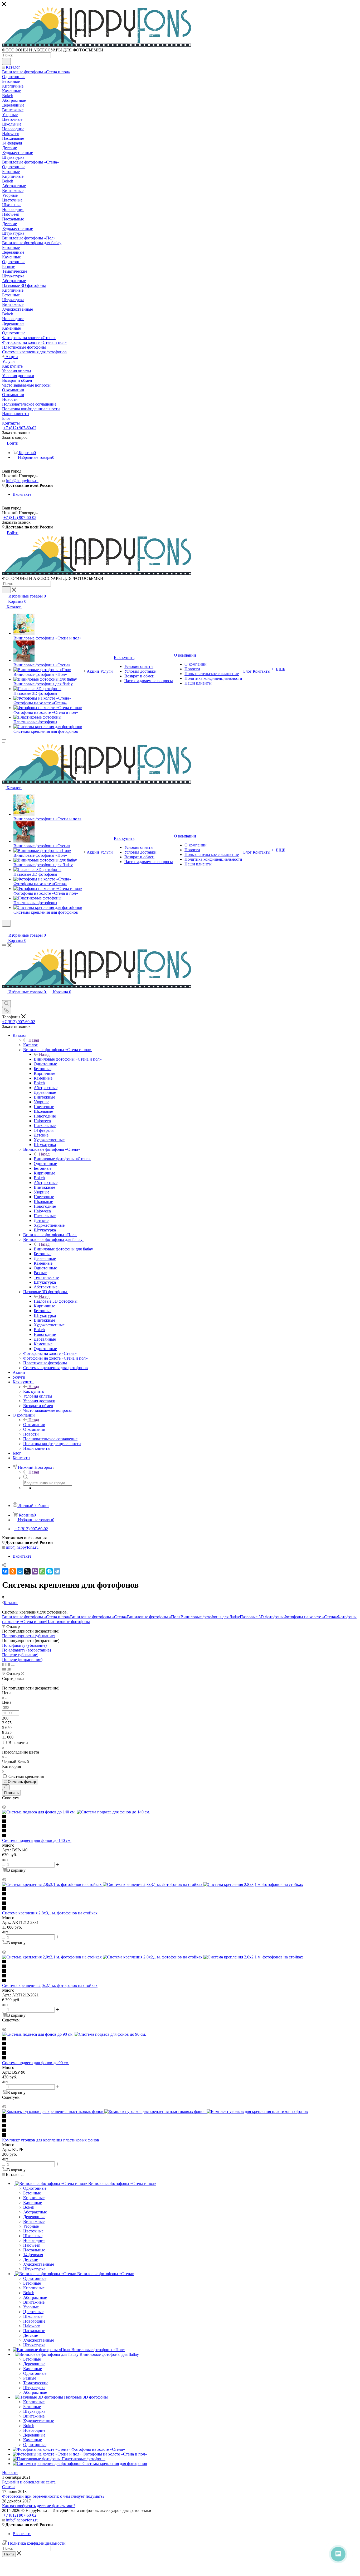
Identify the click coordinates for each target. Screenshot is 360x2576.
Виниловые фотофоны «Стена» (62, 1159)
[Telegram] (57, 1571)
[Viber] (35, 1571)
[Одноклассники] (13, 1571)
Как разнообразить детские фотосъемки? (39, 2506)
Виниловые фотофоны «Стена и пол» (68, 1059)
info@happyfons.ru (22, 481)
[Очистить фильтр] (6, 1787)
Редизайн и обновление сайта (29, 2482)
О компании (34, 1425)
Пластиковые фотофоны (68, 1622)
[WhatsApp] (42, 1571)
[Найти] (6, 61)
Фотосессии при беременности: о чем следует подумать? (53, 2496)
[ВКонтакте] (5, 1571)
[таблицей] (13, 1664)
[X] (27, 1571)
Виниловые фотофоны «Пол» (154, 1617)
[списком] (8, 1664)
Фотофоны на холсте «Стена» (310, 1617)
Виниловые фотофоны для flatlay (63, 1249)
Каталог (30, 1045)
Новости (10, 2473)
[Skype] (50, 1571)
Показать (11, 1793)
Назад (34, 1040)
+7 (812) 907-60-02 (20, 428)
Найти (9, 2554)
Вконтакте (22, 494)
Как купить (33, 1391)
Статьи (8, 2487)
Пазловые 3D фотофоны (56, 1301)
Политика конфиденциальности (37, 2543)
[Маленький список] (4, 1669)
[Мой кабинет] (4, 930)
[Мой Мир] (20, 1571)
